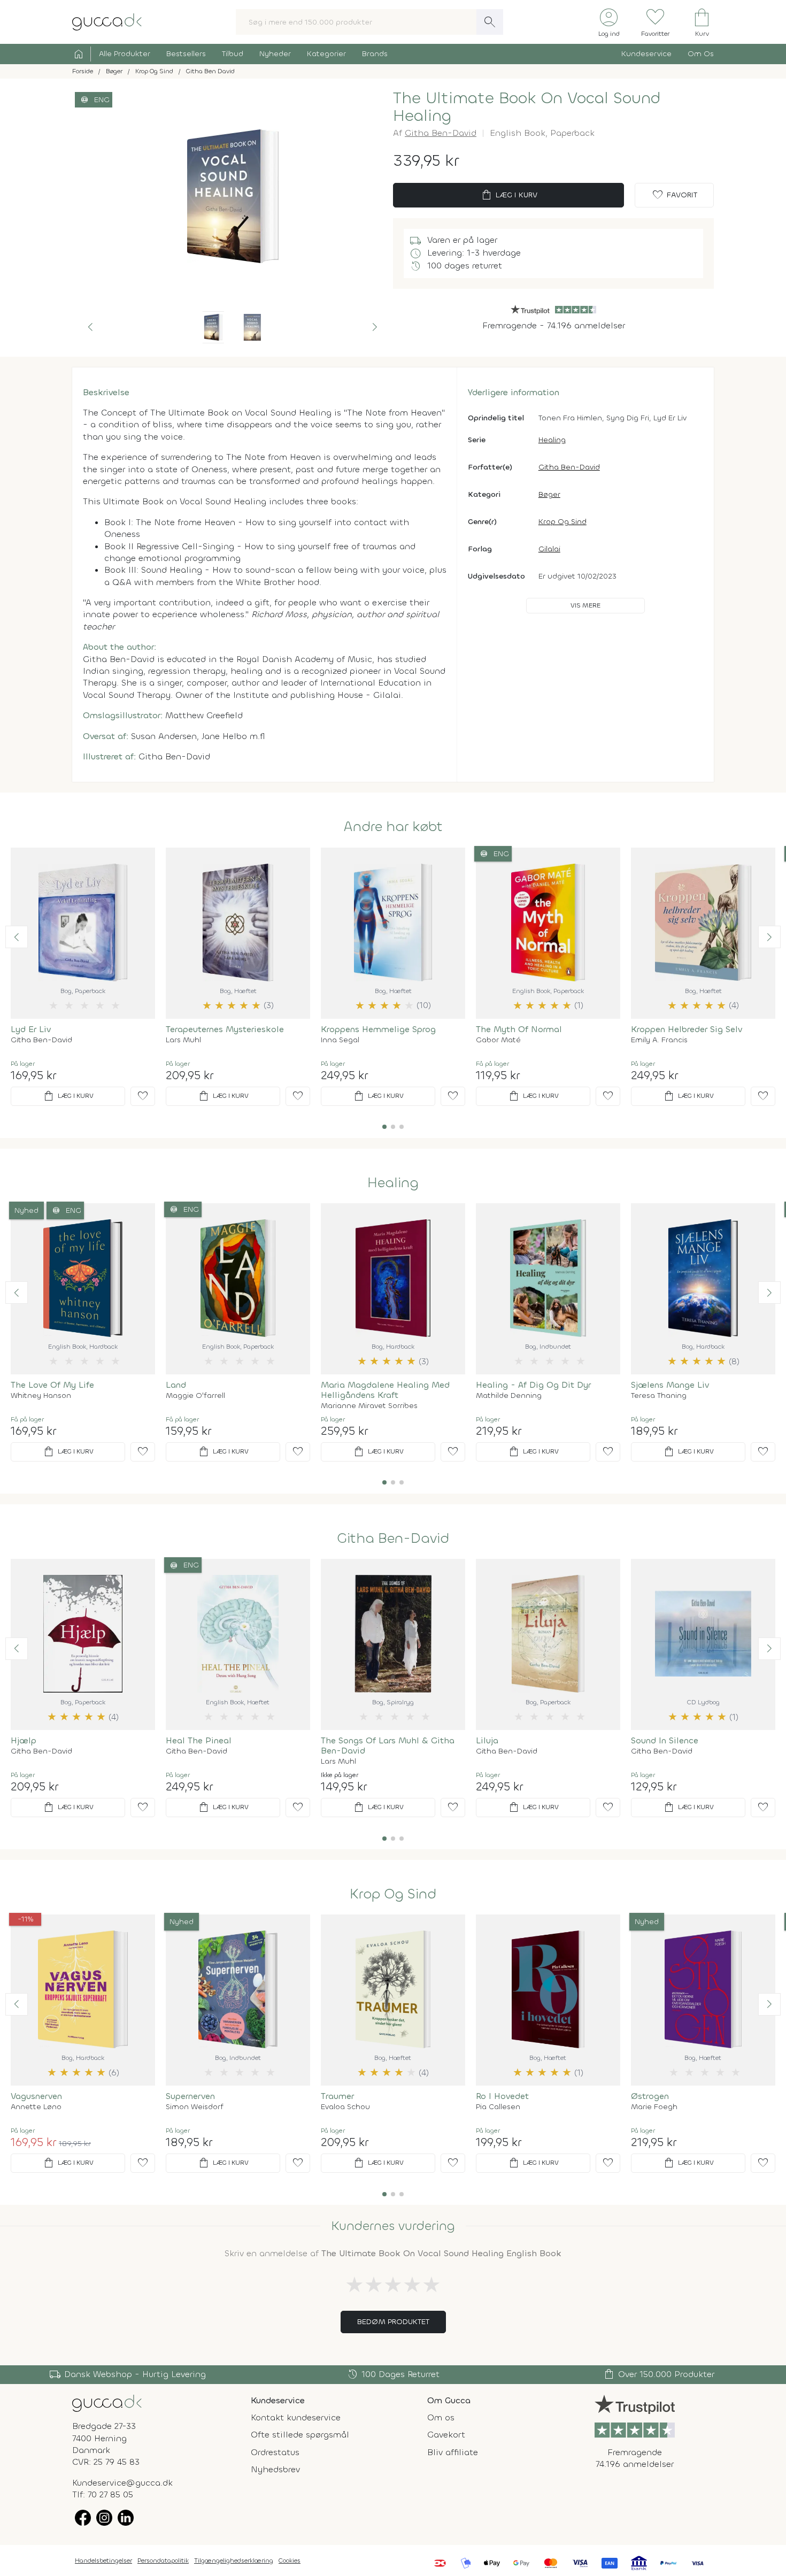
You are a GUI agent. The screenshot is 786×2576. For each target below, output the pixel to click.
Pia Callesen (498, 2107)
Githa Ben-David (441, 133)
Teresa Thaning (659, 1396)
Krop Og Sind (562, 522)
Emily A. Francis (659, 1040)
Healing (552, 440)
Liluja (487, 1740)
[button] (90, 327)
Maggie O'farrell (195, 1396)
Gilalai (549, 549)
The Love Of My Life (52, 1385)
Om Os (701, 54)
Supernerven (190, 2096)
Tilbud (233, 54)
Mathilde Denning (509, 1396)
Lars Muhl (183, 1040)
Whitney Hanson (41, 1396)
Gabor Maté (498, 1040)
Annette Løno (36, 2107)
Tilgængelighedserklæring (234, 2560)
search (490, 22)
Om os (441, 2417)
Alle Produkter (125, 54)
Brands (375, 54)
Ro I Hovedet (502, 2096)
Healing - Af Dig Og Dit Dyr (533, 1385)
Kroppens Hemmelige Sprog (378, 1029)
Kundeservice (646, 54)
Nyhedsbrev (275, 2469)
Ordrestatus (275, 2452)
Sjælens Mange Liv (670, 1385)
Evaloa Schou (345, 2107)
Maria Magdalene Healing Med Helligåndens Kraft (385, 1390)
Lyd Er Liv (31, 1029)
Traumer (337, 2096)
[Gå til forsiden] (107, 2402)
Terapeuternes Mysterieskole (225, 1029)
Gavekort (446, 2435)
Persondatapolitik (163, 2560)
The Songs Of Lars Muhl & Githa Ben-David (388, 1745)
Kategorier (326, 54)
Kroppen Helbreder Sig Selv (687, 1029)
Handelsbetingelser (103, 2560)
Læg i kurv (509, 195)
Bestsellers (186, 54)
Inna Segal (340, 1040)
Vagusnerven (36, 2096)
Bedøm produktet (393, 2322)
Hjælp (24, 1740)
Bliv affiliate (453, 2452)
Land (176, 1385)
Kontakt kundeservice (296, 2417)
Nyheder (275, 54)
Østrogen (650, 2096)
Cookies (290, 2560)
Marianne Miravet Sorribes (369, 1406)
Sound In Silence (665, 1740)
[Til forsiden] (107, 21)
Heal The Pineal (199, 1740)
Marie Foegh (654, 2107)
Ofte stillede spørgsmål (300, 2435)
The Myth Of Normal (519, 1029)
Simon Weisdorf (195, 2107)
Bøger (549, 494)
